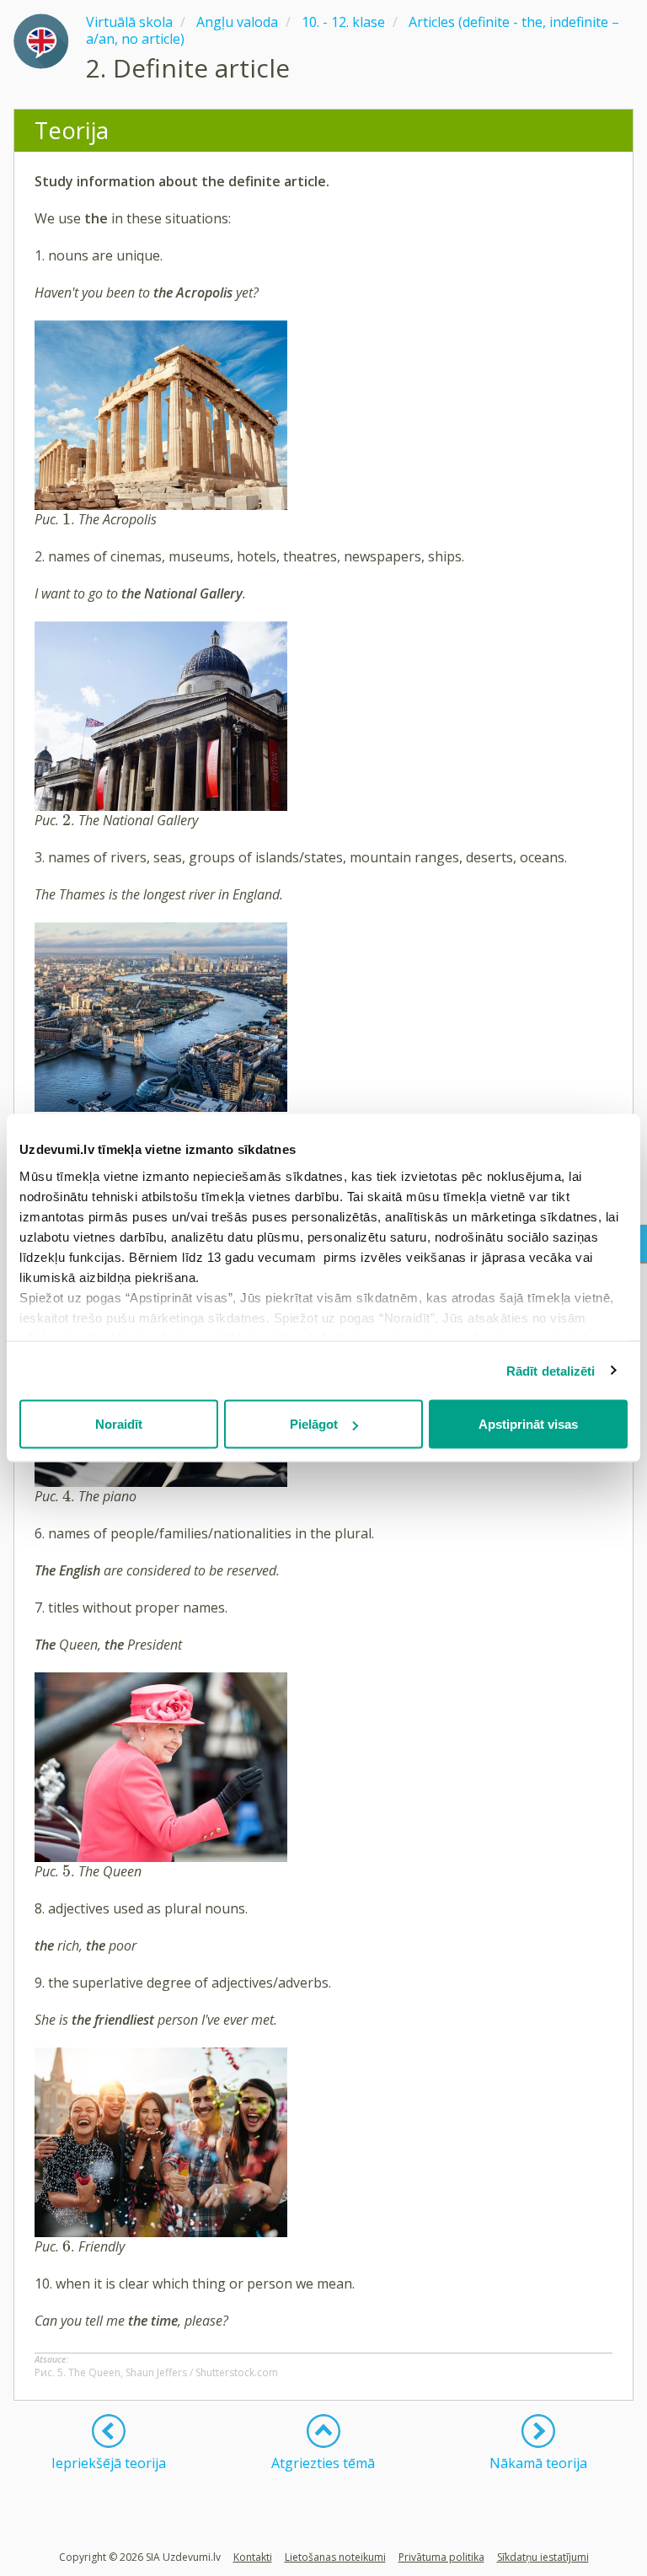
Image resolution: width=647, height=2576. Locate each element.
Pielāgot (314, 1424)
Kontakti (253, 2557)
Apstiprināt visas (528, 1424)
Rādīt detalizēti (551, 1370)
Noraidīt (119, 1424)
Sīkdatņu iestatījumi (543, 2557)
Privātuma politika (441, 2557)
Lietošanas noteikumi (335, 2557)
